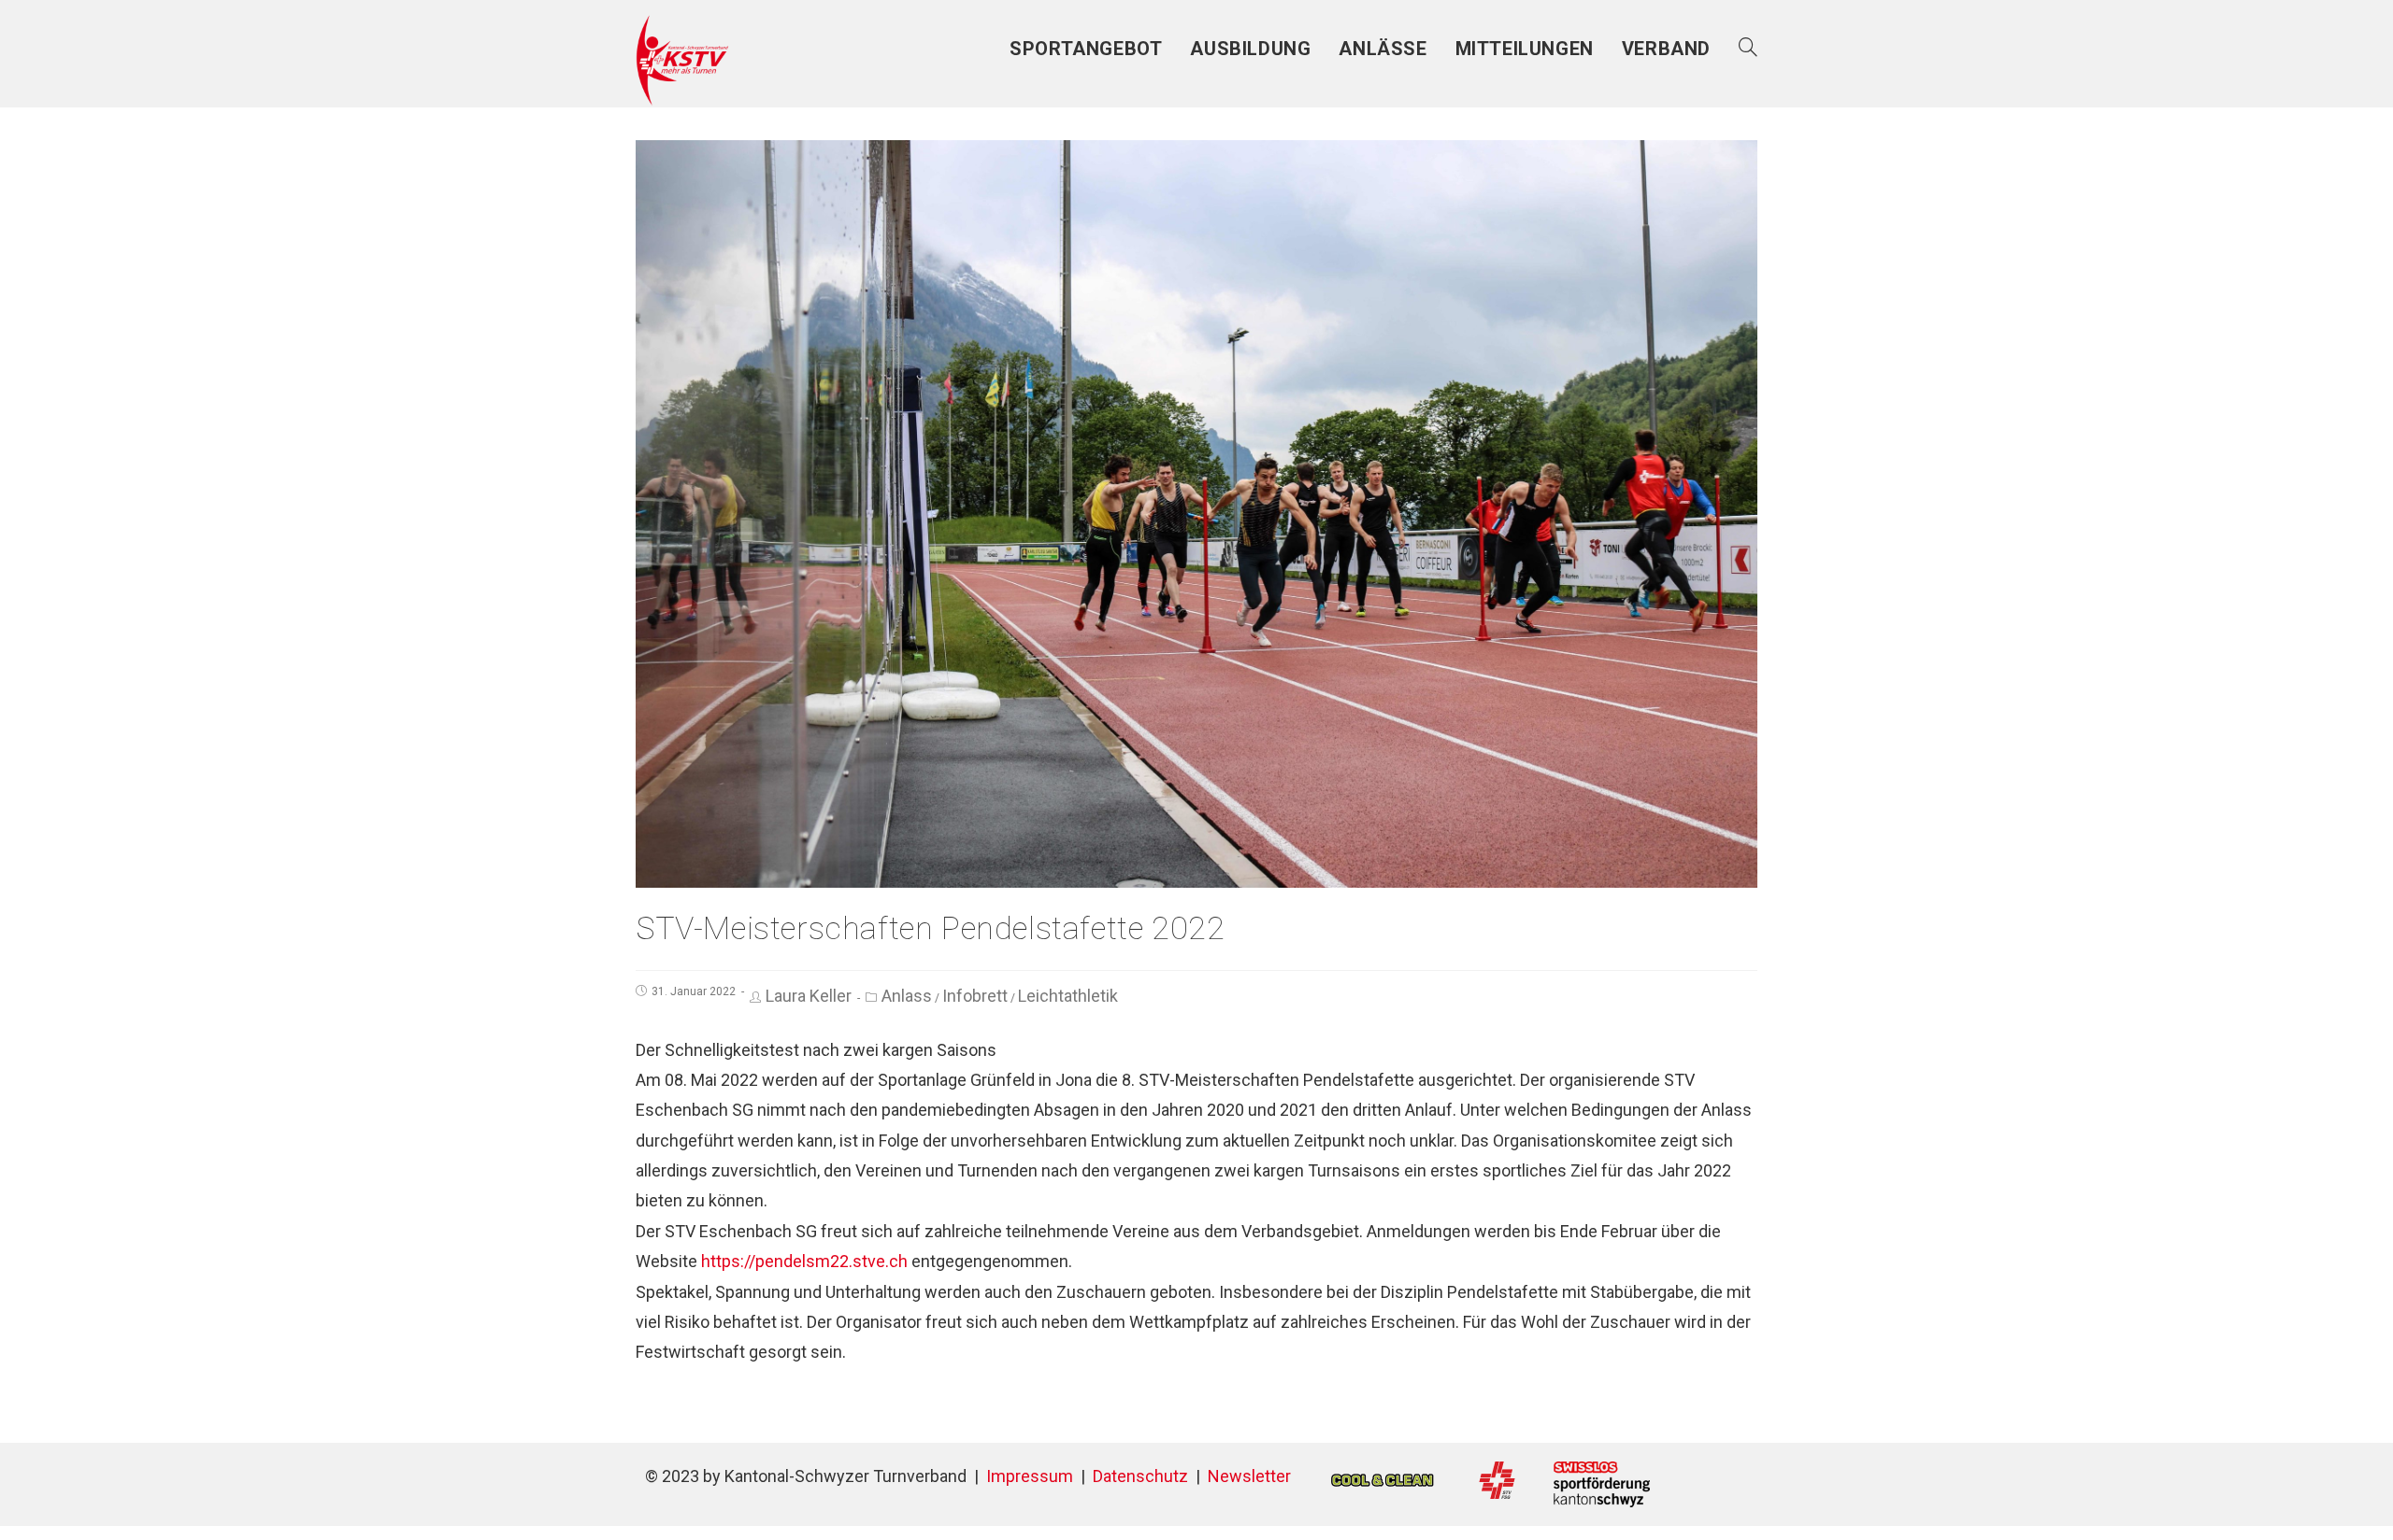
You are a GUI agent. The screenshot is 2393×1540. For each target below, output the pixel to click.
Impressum (1030, 1476)
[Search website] (1748, 49)
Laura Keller (809, 996)
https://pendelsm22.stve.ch (804, 1261)
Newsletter (1249, 1476)
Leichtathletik (1068, 996)
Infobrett (975, 996)
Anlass (907, 996)
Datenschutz (1140, 1476)
